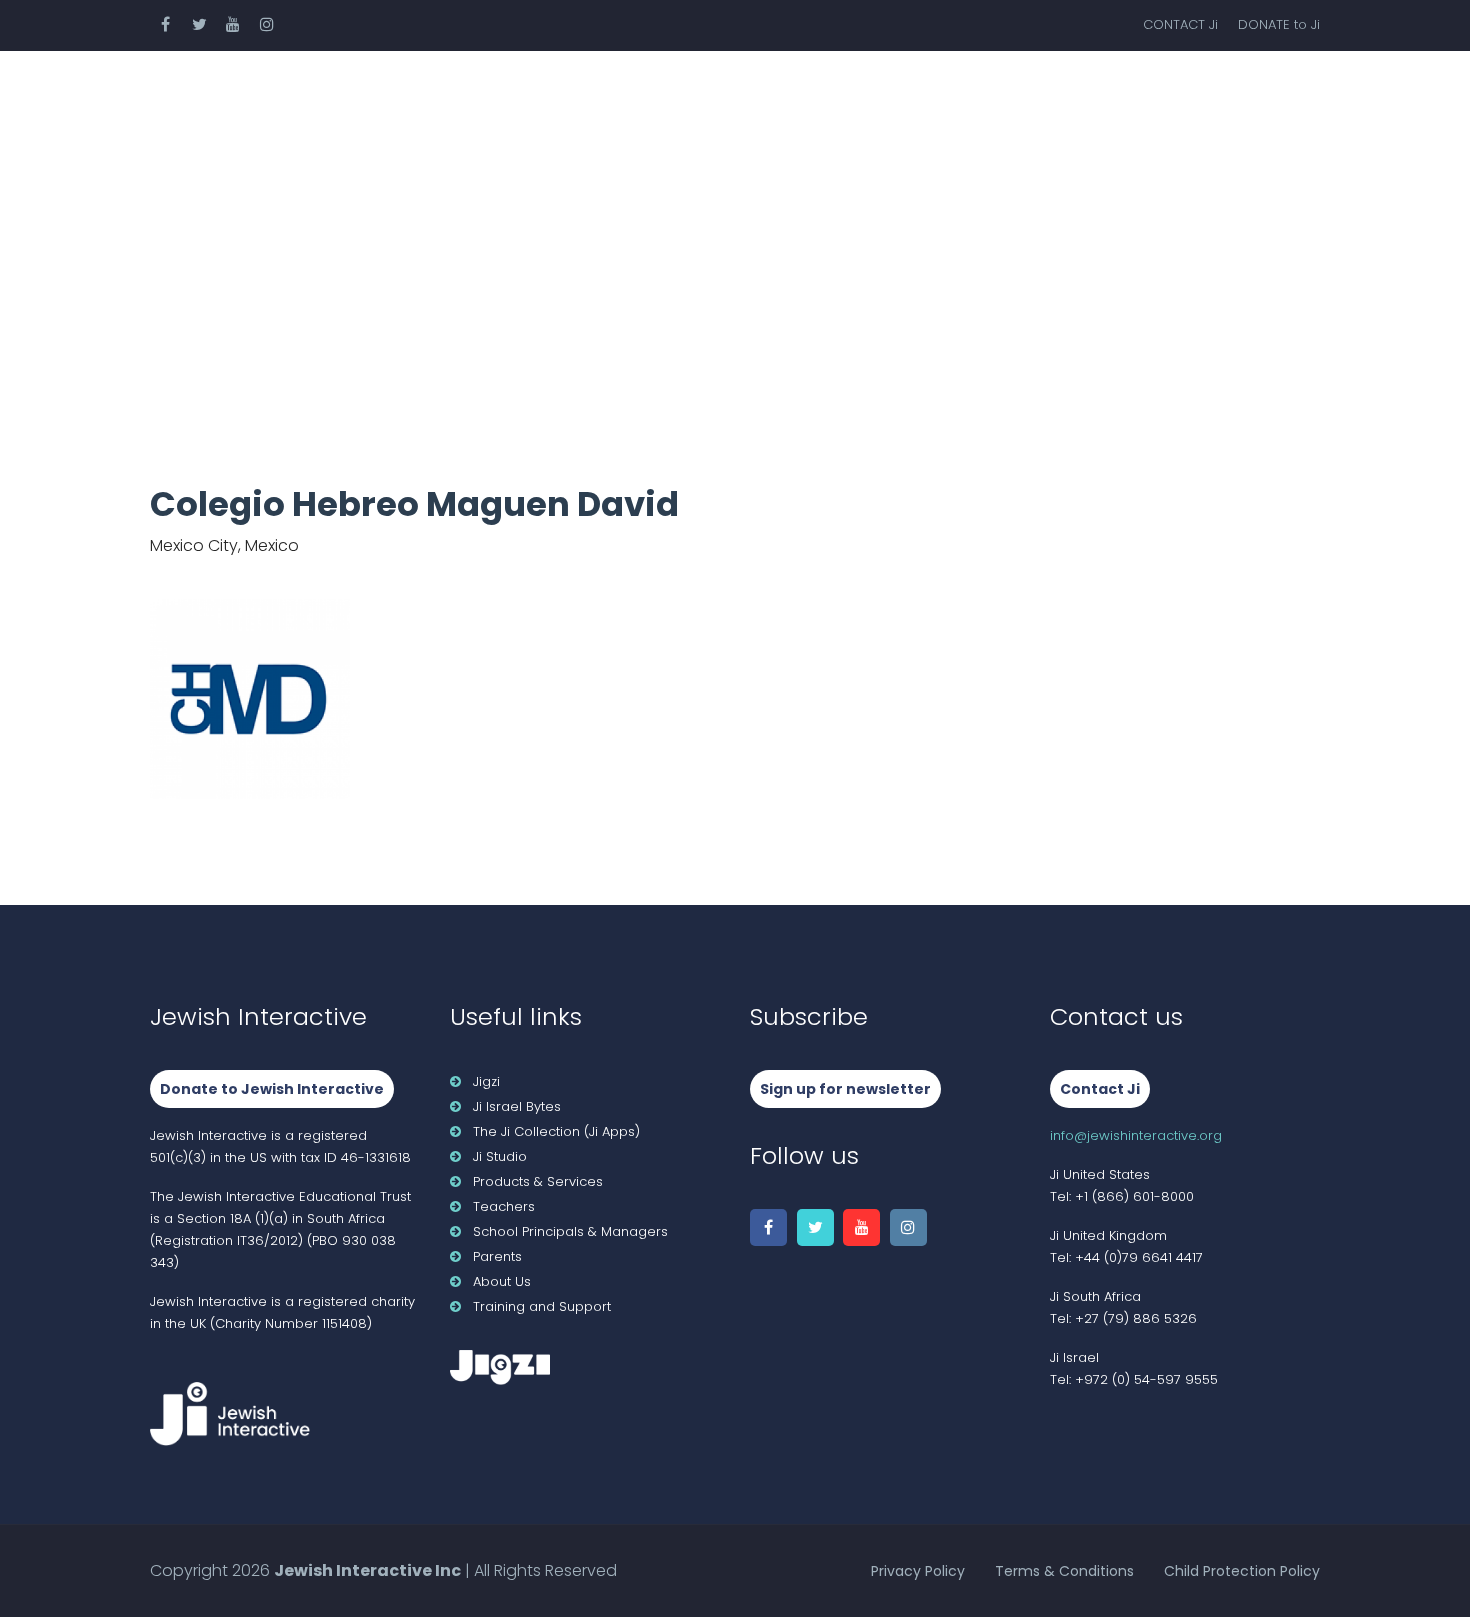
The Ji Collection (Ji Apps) (556, 1131)
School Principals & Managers (570, 1231)
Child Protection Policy (1242, 1571)
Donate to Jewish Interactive (272, 1089)
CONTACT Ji (1180, 24)
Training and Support (542, 1306)
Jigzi (486, 1081)
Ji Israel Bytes (517, 1106)
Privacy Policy (918, 1571)
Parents (957, 94)
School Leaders (790, 94)
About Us (1230, 94)
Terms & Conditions (1064, 1571)
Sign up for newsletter (845, 1089)
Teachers (617, 94)
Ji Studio (500, 1156)
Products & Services (423, 94)
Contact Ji (1100, 1089)
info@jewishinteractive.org (1136, 1135)
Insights (1091, 94)
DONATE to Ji (1279, 24)
